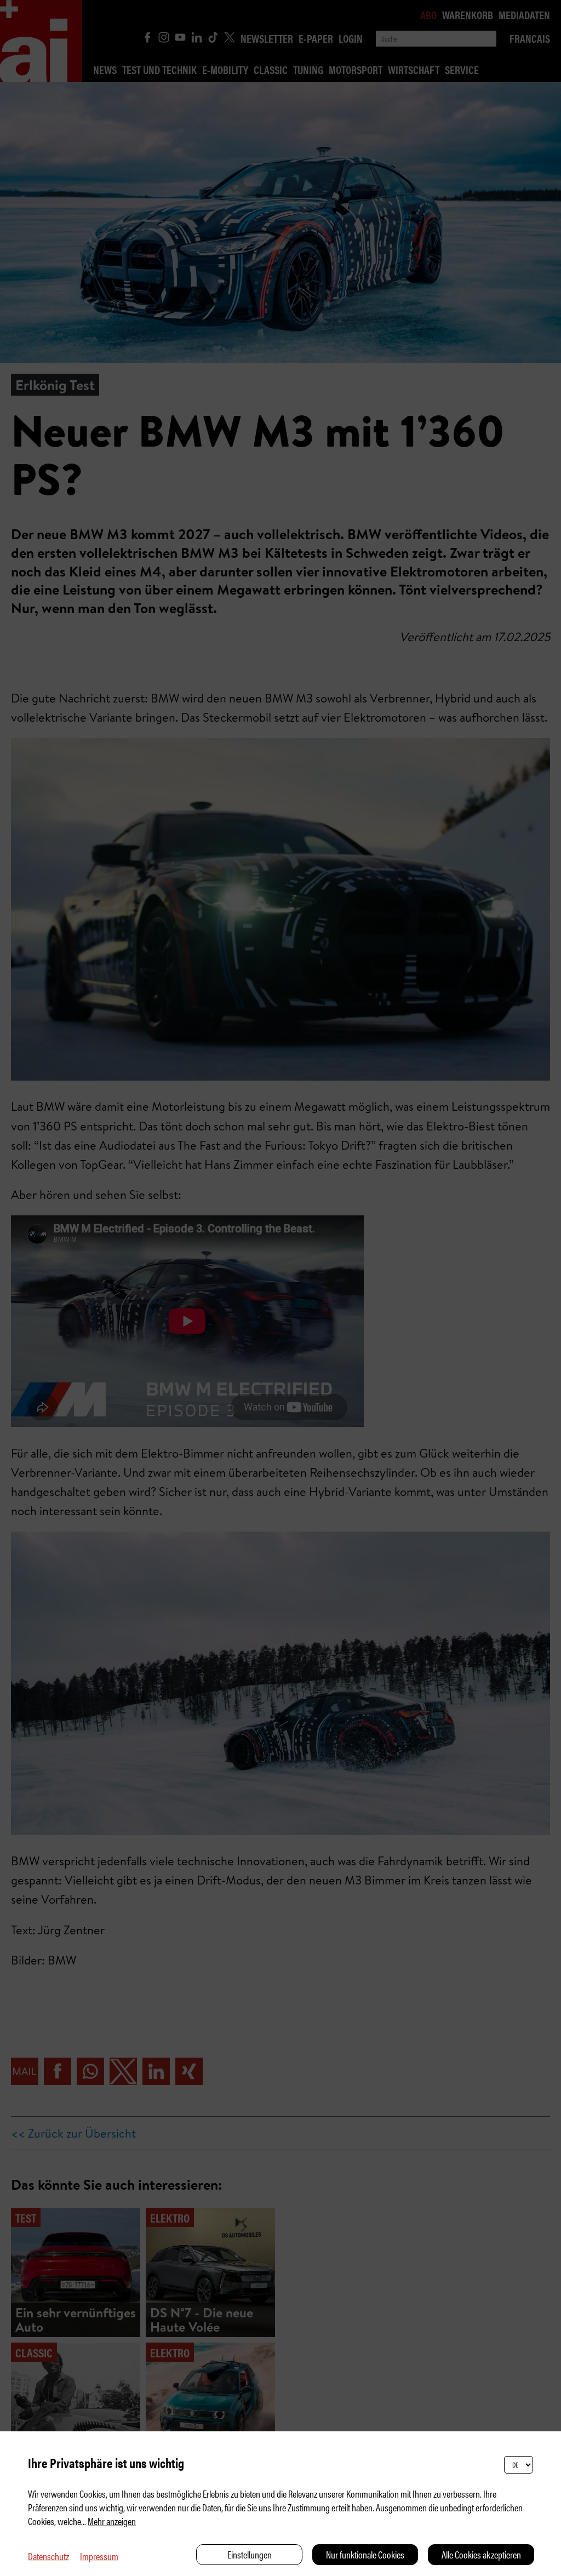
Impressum (99, 2556)
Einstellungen (250, 2554)
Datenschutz (48, 2556)
